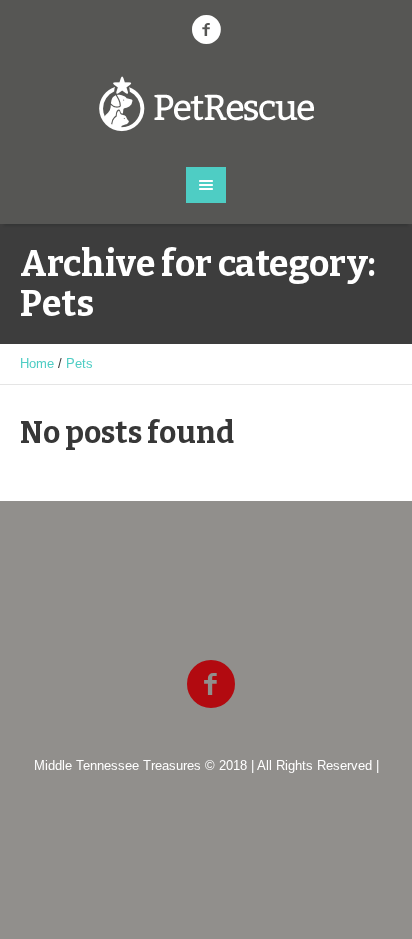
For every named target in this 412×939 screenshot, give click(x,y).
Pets (79, 363)
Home (37, 363)
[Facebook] (206, 30)
